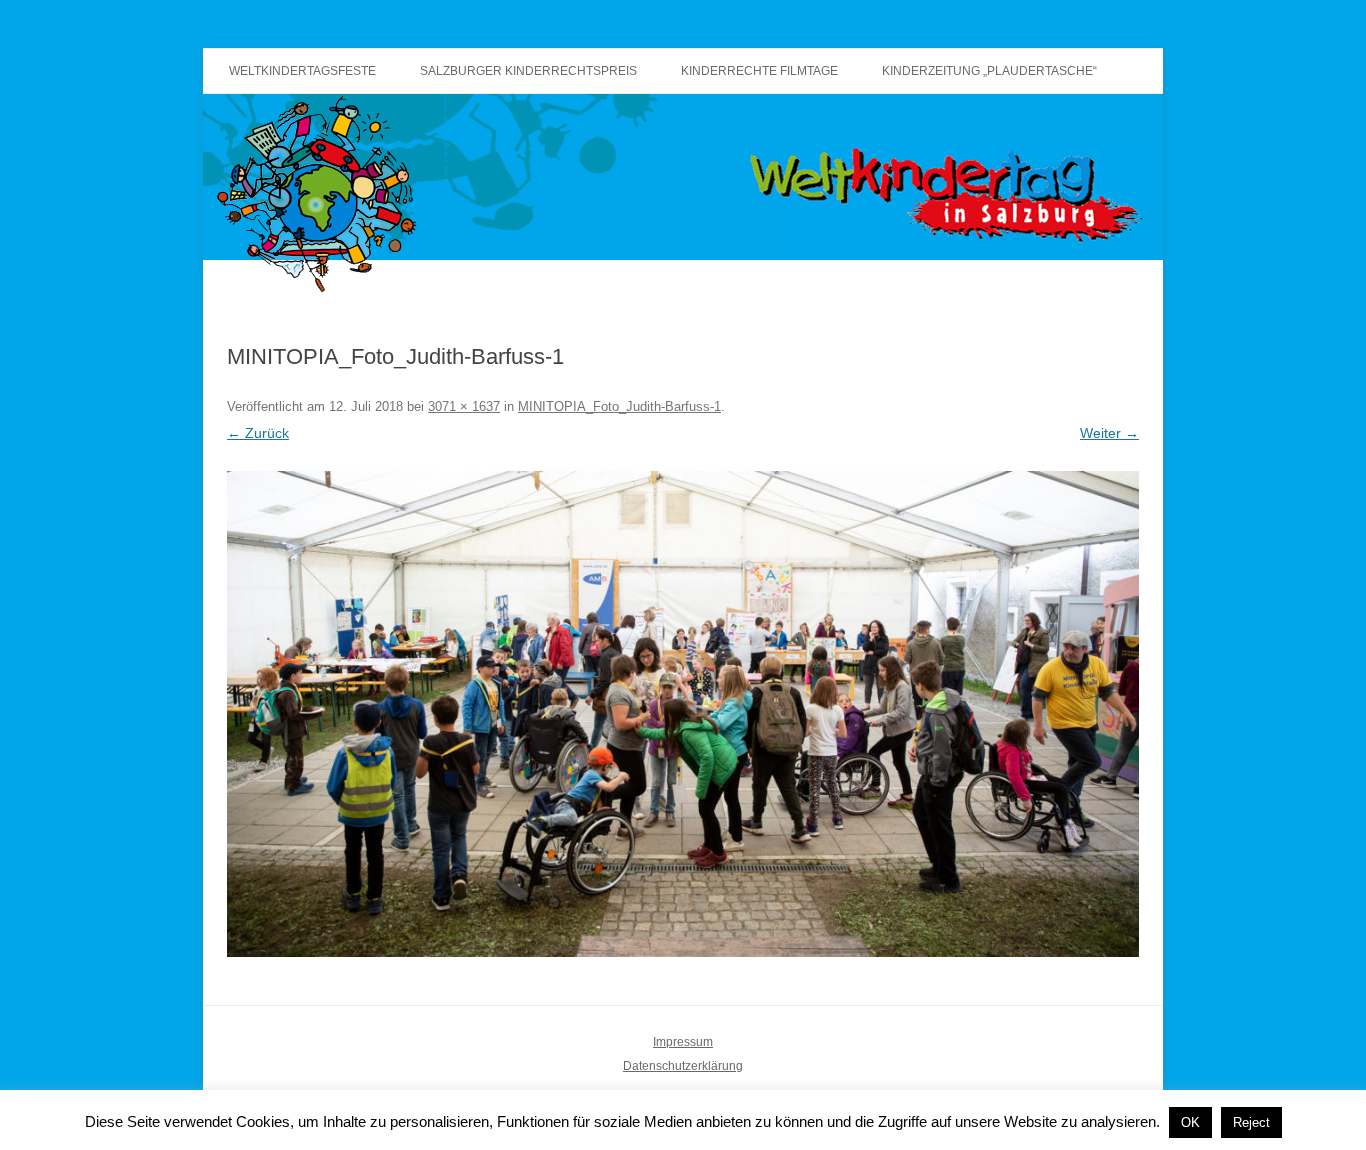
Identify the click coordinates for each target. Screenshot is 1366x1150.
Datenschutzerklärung (683, 1066)
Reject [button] (1251, 1122)
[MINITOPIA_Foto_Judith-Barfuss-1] (683, 714)
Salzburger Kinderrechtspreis (528, 71)
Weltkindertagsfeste (302, 71)
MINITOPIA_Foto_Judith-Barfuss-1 (619, 406)
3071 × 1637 (464, 406)
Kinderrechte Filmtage (759, 71)
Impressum (683, 1042)
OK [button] (1190, 1122)
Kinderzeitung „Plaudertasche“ (989, 71)
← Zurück (258, 433)
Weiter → (1109, 433)
